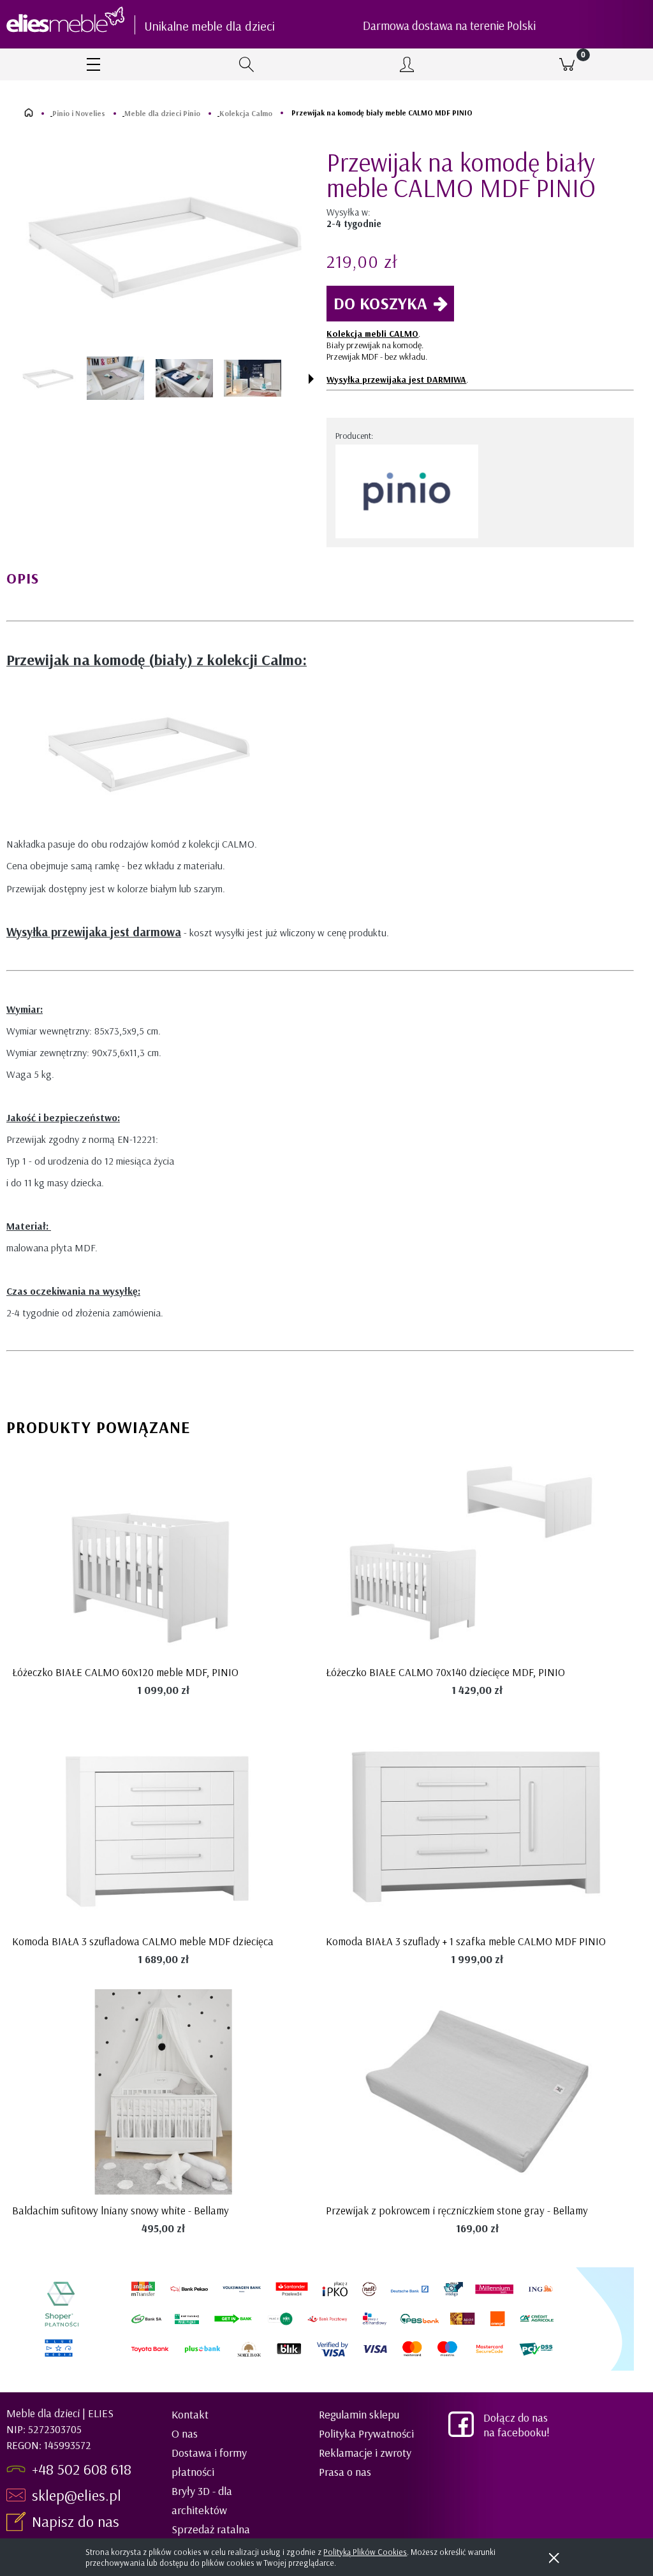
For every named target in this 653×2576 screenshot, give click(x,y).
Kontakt (190, 2414)
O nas (185, 2433)
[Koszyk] (567, 64)
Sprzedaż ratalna (211, 2529)
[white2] (184, 378)
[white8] (115, 378)
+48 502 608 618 (82, 2469)
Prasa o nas (345, 2472)
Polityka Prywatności (366, 2433)
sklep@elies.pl (77, 2495)
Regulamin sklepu (359, 2414)
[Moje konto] (407, 64)
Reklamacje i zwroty (365, 2453)
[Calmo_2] (253, 379)
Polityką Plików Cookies (365, 2552)
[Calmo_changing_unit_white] (47, 378)
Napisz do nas (77, 2521)
